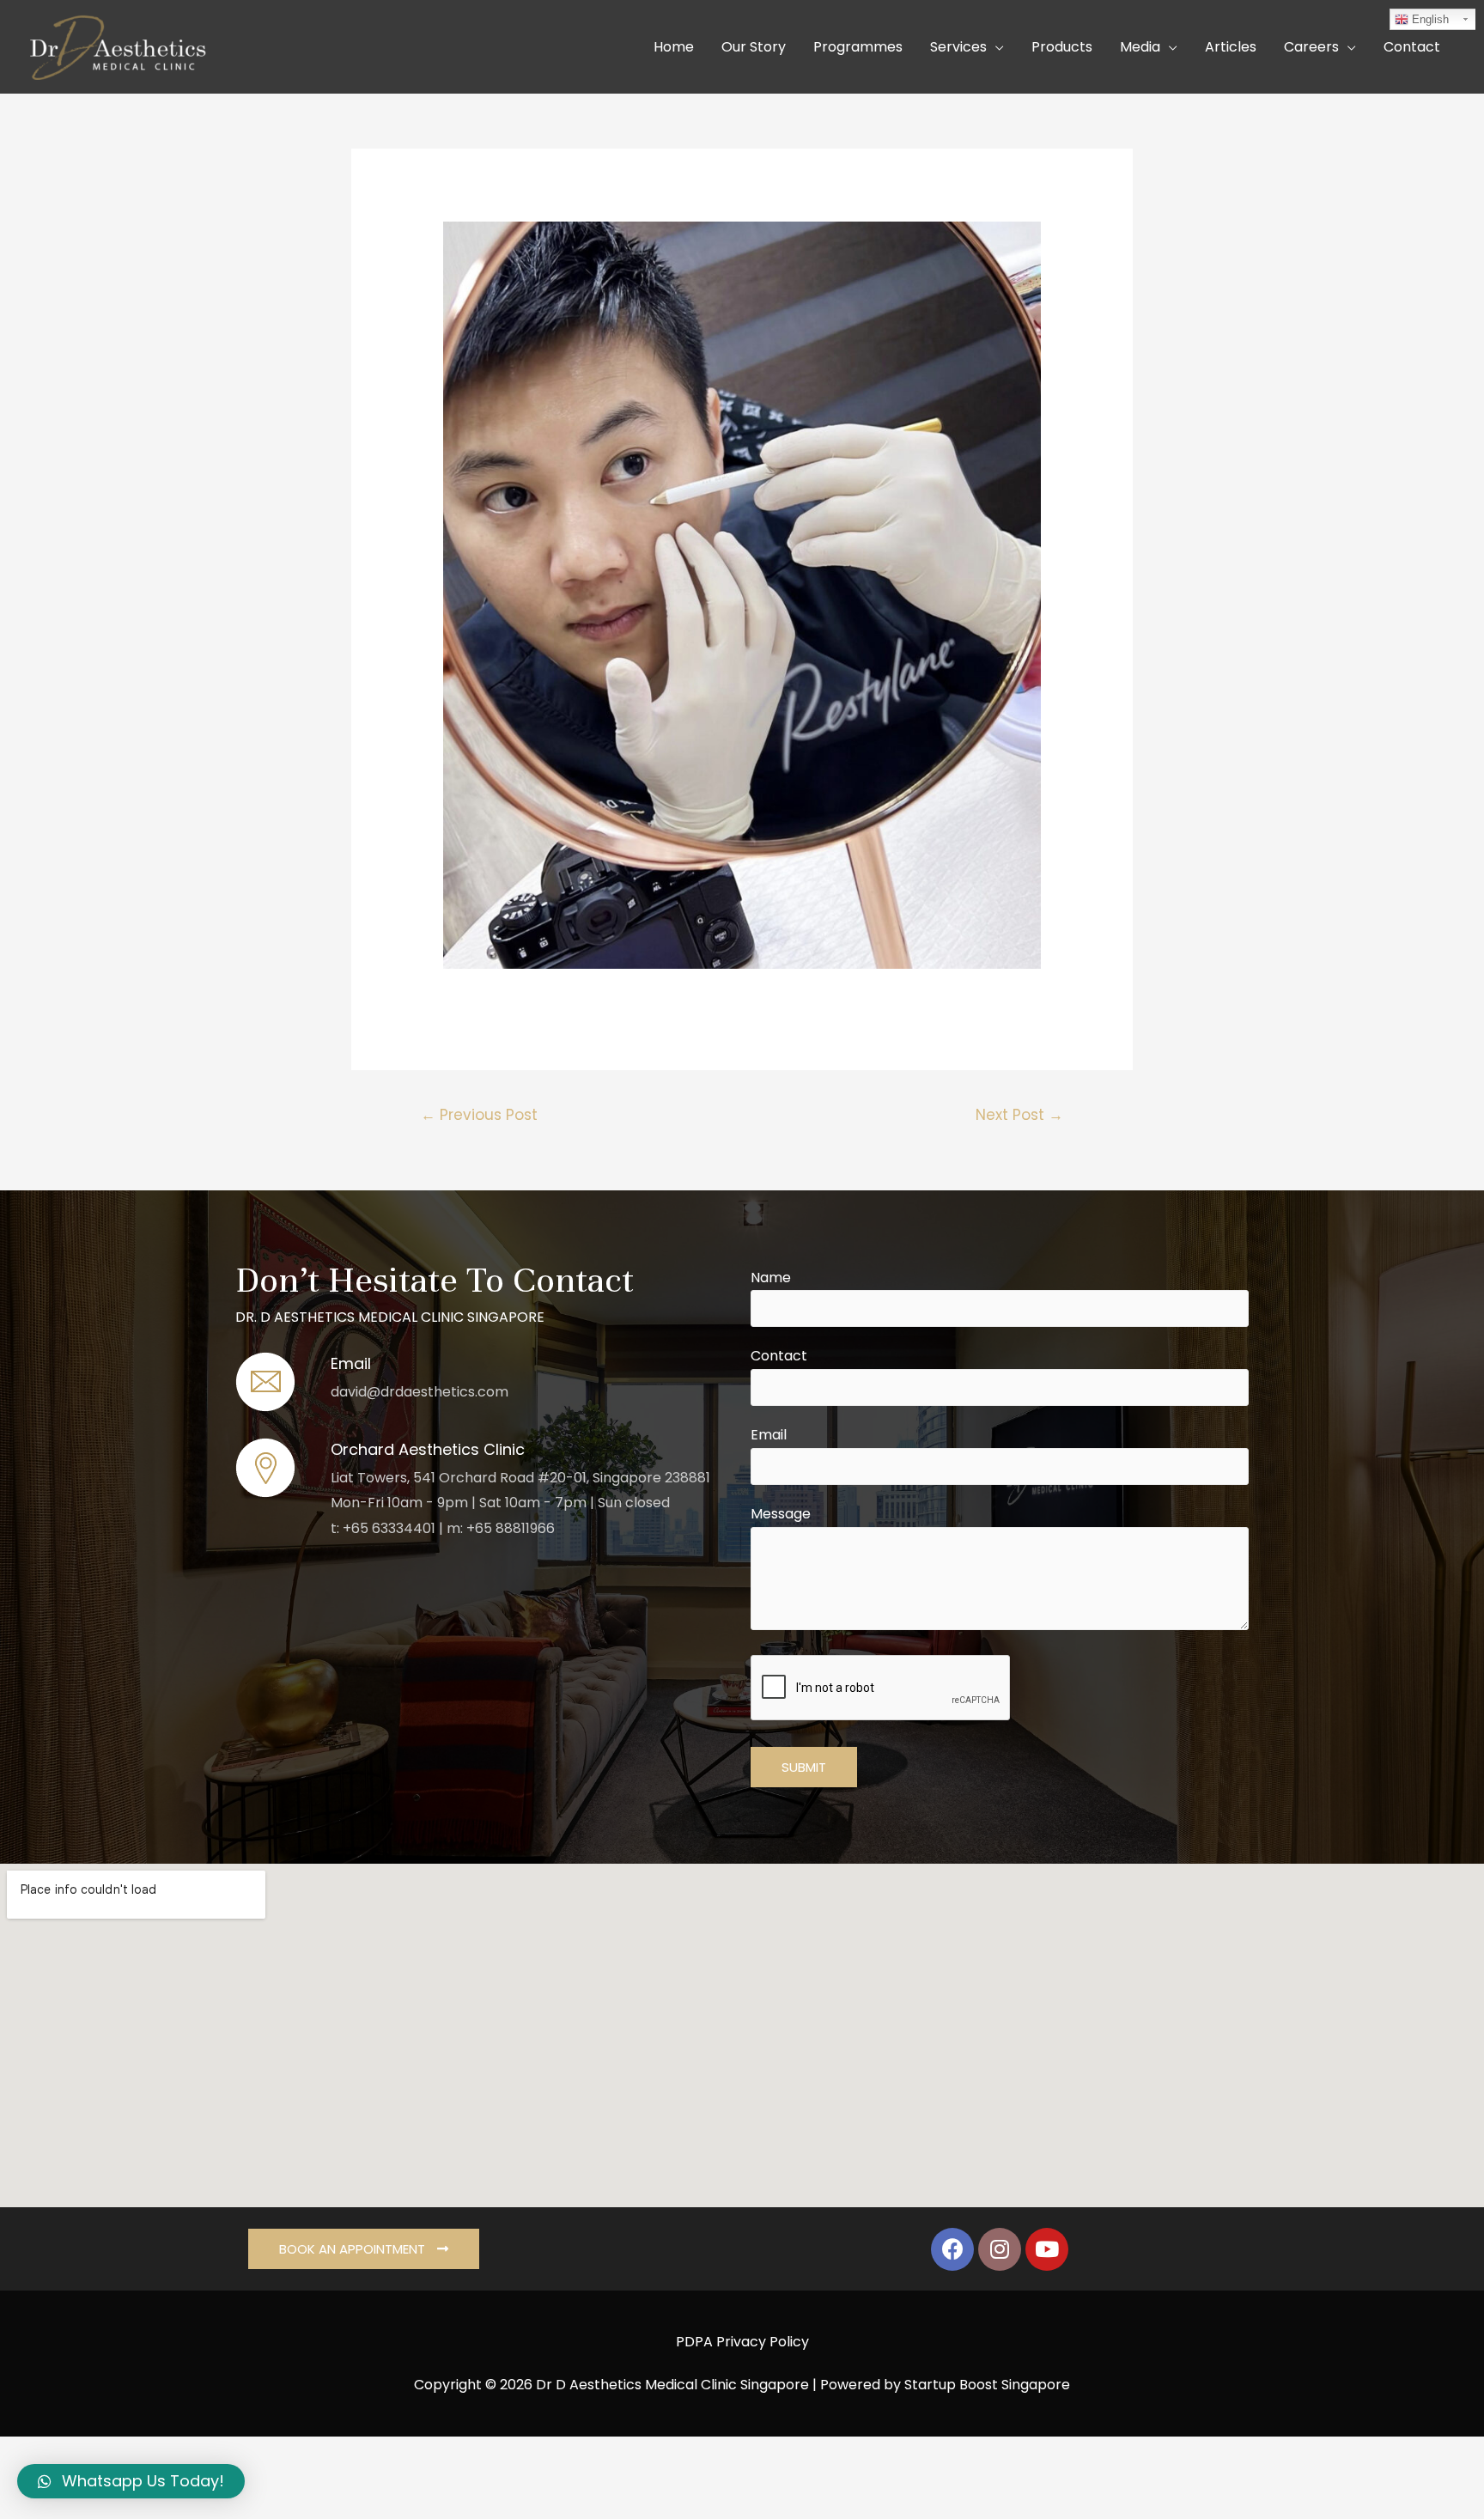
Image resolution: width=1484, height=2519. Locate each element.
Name (771, 1278)
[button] (364, 2249)
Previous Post (479, 1115)
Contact (779, 1356)
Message (781, 1514)
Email (769, 1435)
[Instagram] (1000, 2249)
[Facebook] (952, 2249)
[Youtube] (1047, 2249)
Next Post (1019, 1115)
